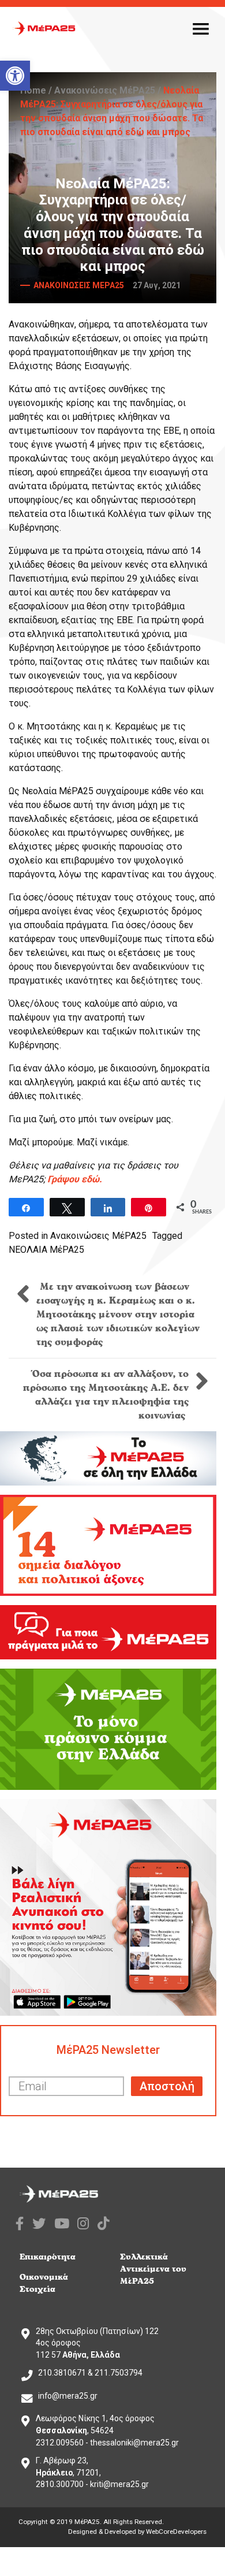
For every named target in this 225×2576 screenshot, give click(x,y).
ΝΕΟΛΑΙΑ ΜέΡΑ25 (46, 1250)
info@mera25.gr (68, 2396)
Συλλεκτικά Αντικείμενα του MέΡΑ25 (153, 2269)
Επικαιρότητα (48, 2257)
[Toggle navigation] (201, 28)
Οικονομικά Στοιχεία (44, 2283)
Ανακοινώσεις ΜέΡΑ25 (105, 90)
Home (33, 90)
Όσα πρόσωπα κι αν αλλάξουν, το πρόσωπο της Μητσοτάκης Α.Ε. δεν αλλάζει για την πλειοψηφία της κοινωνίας (106, 1395)
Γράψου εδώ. (75, 1179)
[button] (15, 76)
